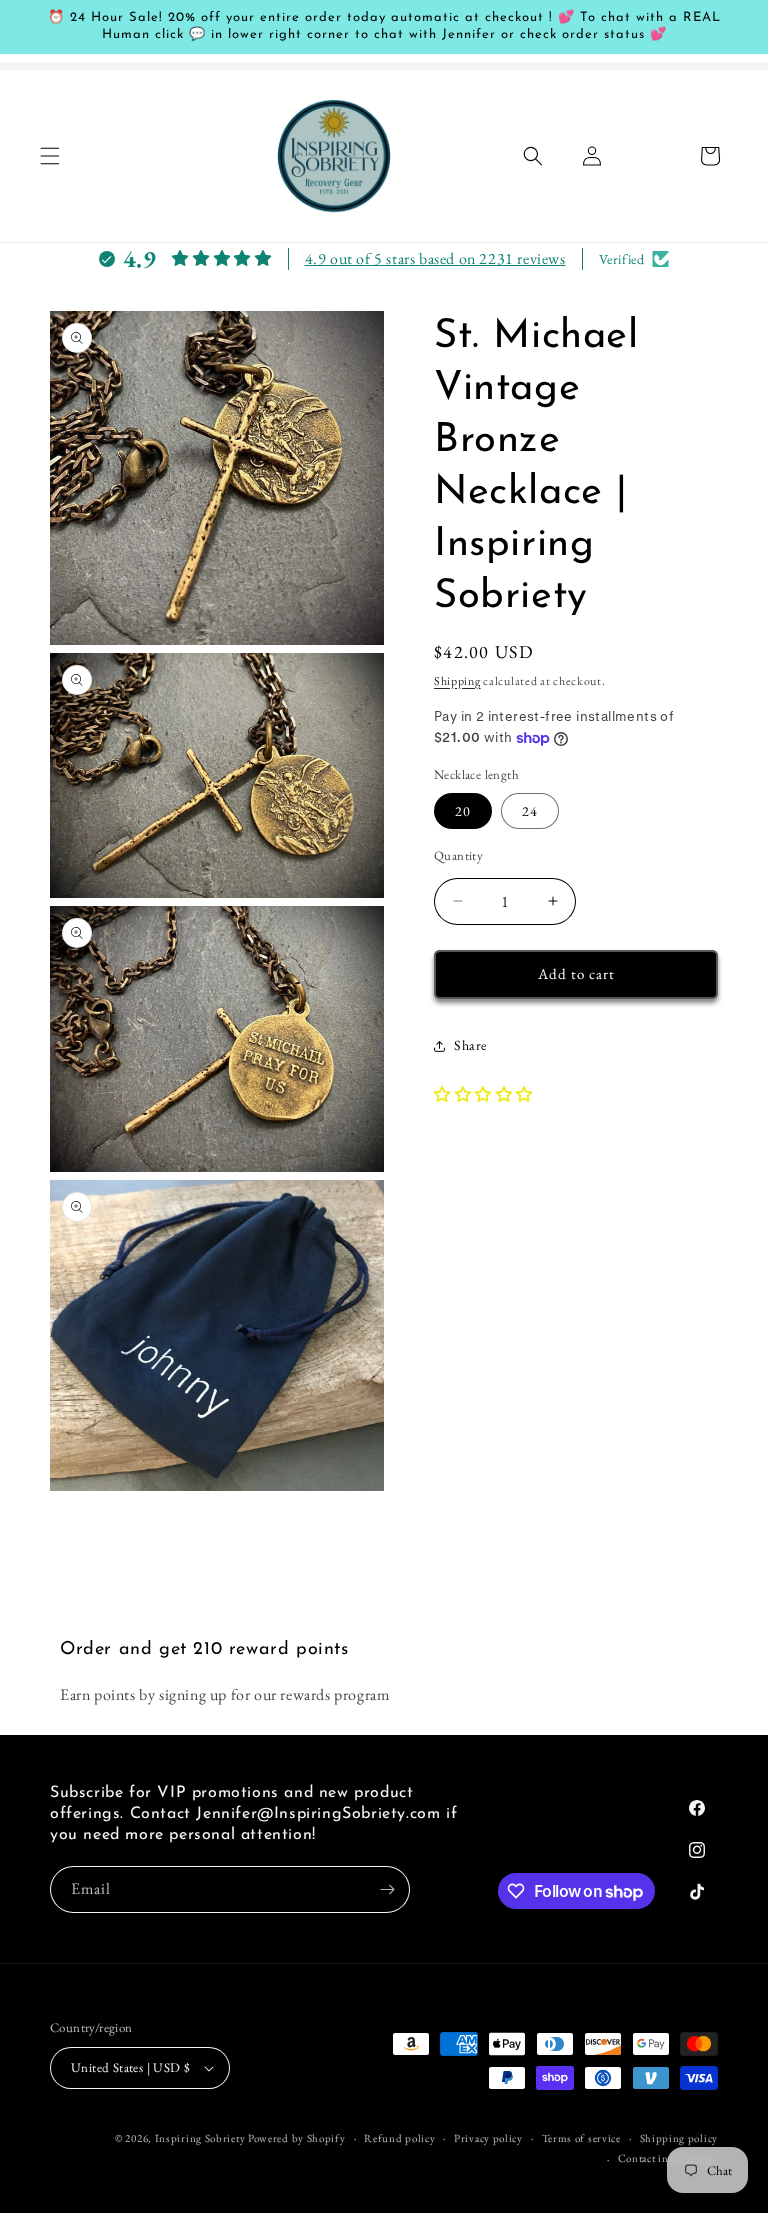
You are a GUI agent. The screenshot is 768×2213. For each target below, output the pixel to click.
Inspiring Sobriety (200, 2138)
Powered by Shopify (297, 2138)
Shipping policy (679, 2138)
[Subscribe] (387, 1889)
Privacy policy (488, 2138)
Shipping (457, 681)
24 (530, 811)
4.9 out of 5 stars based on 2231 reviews (435, 258)
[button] (50, 156)
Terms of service (581, 2138)
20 (463, 811)
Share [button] (470, 1045)
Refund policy (399, 2138)
